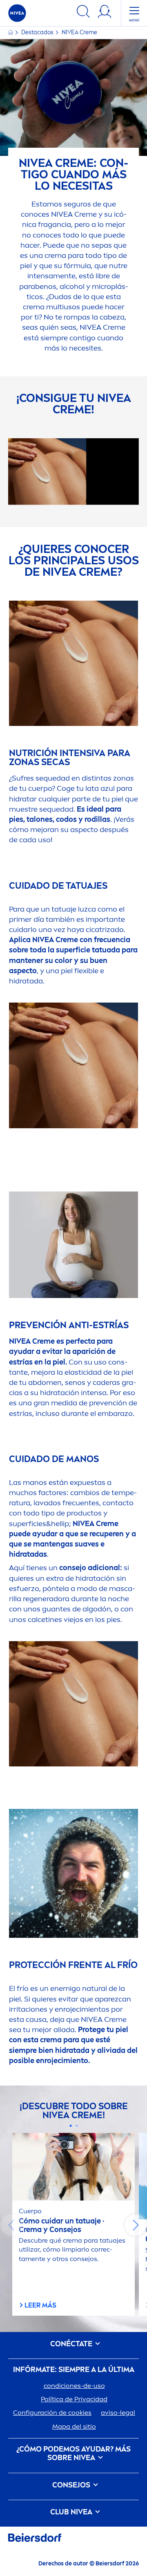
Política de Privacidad (74, 2399)
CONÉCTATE (72, 2344)
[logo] (17, 13)
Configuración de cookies (52, 2413)
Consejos (72, 2485)
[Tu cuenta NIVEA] (105, 13)
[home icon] (11, 32)
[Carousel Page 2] (77, 2126)
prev (11, 2225)
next (136, 2225)
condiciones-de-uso (74, 2386)
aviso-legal (118, 2413)
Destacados (38, 32)
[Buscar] (83, 13)
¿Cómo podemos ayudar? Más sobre (73, 2454)
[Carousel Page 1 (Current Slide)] (70, 2126)
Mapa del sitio (74, 2426)
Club (71, 2512)
